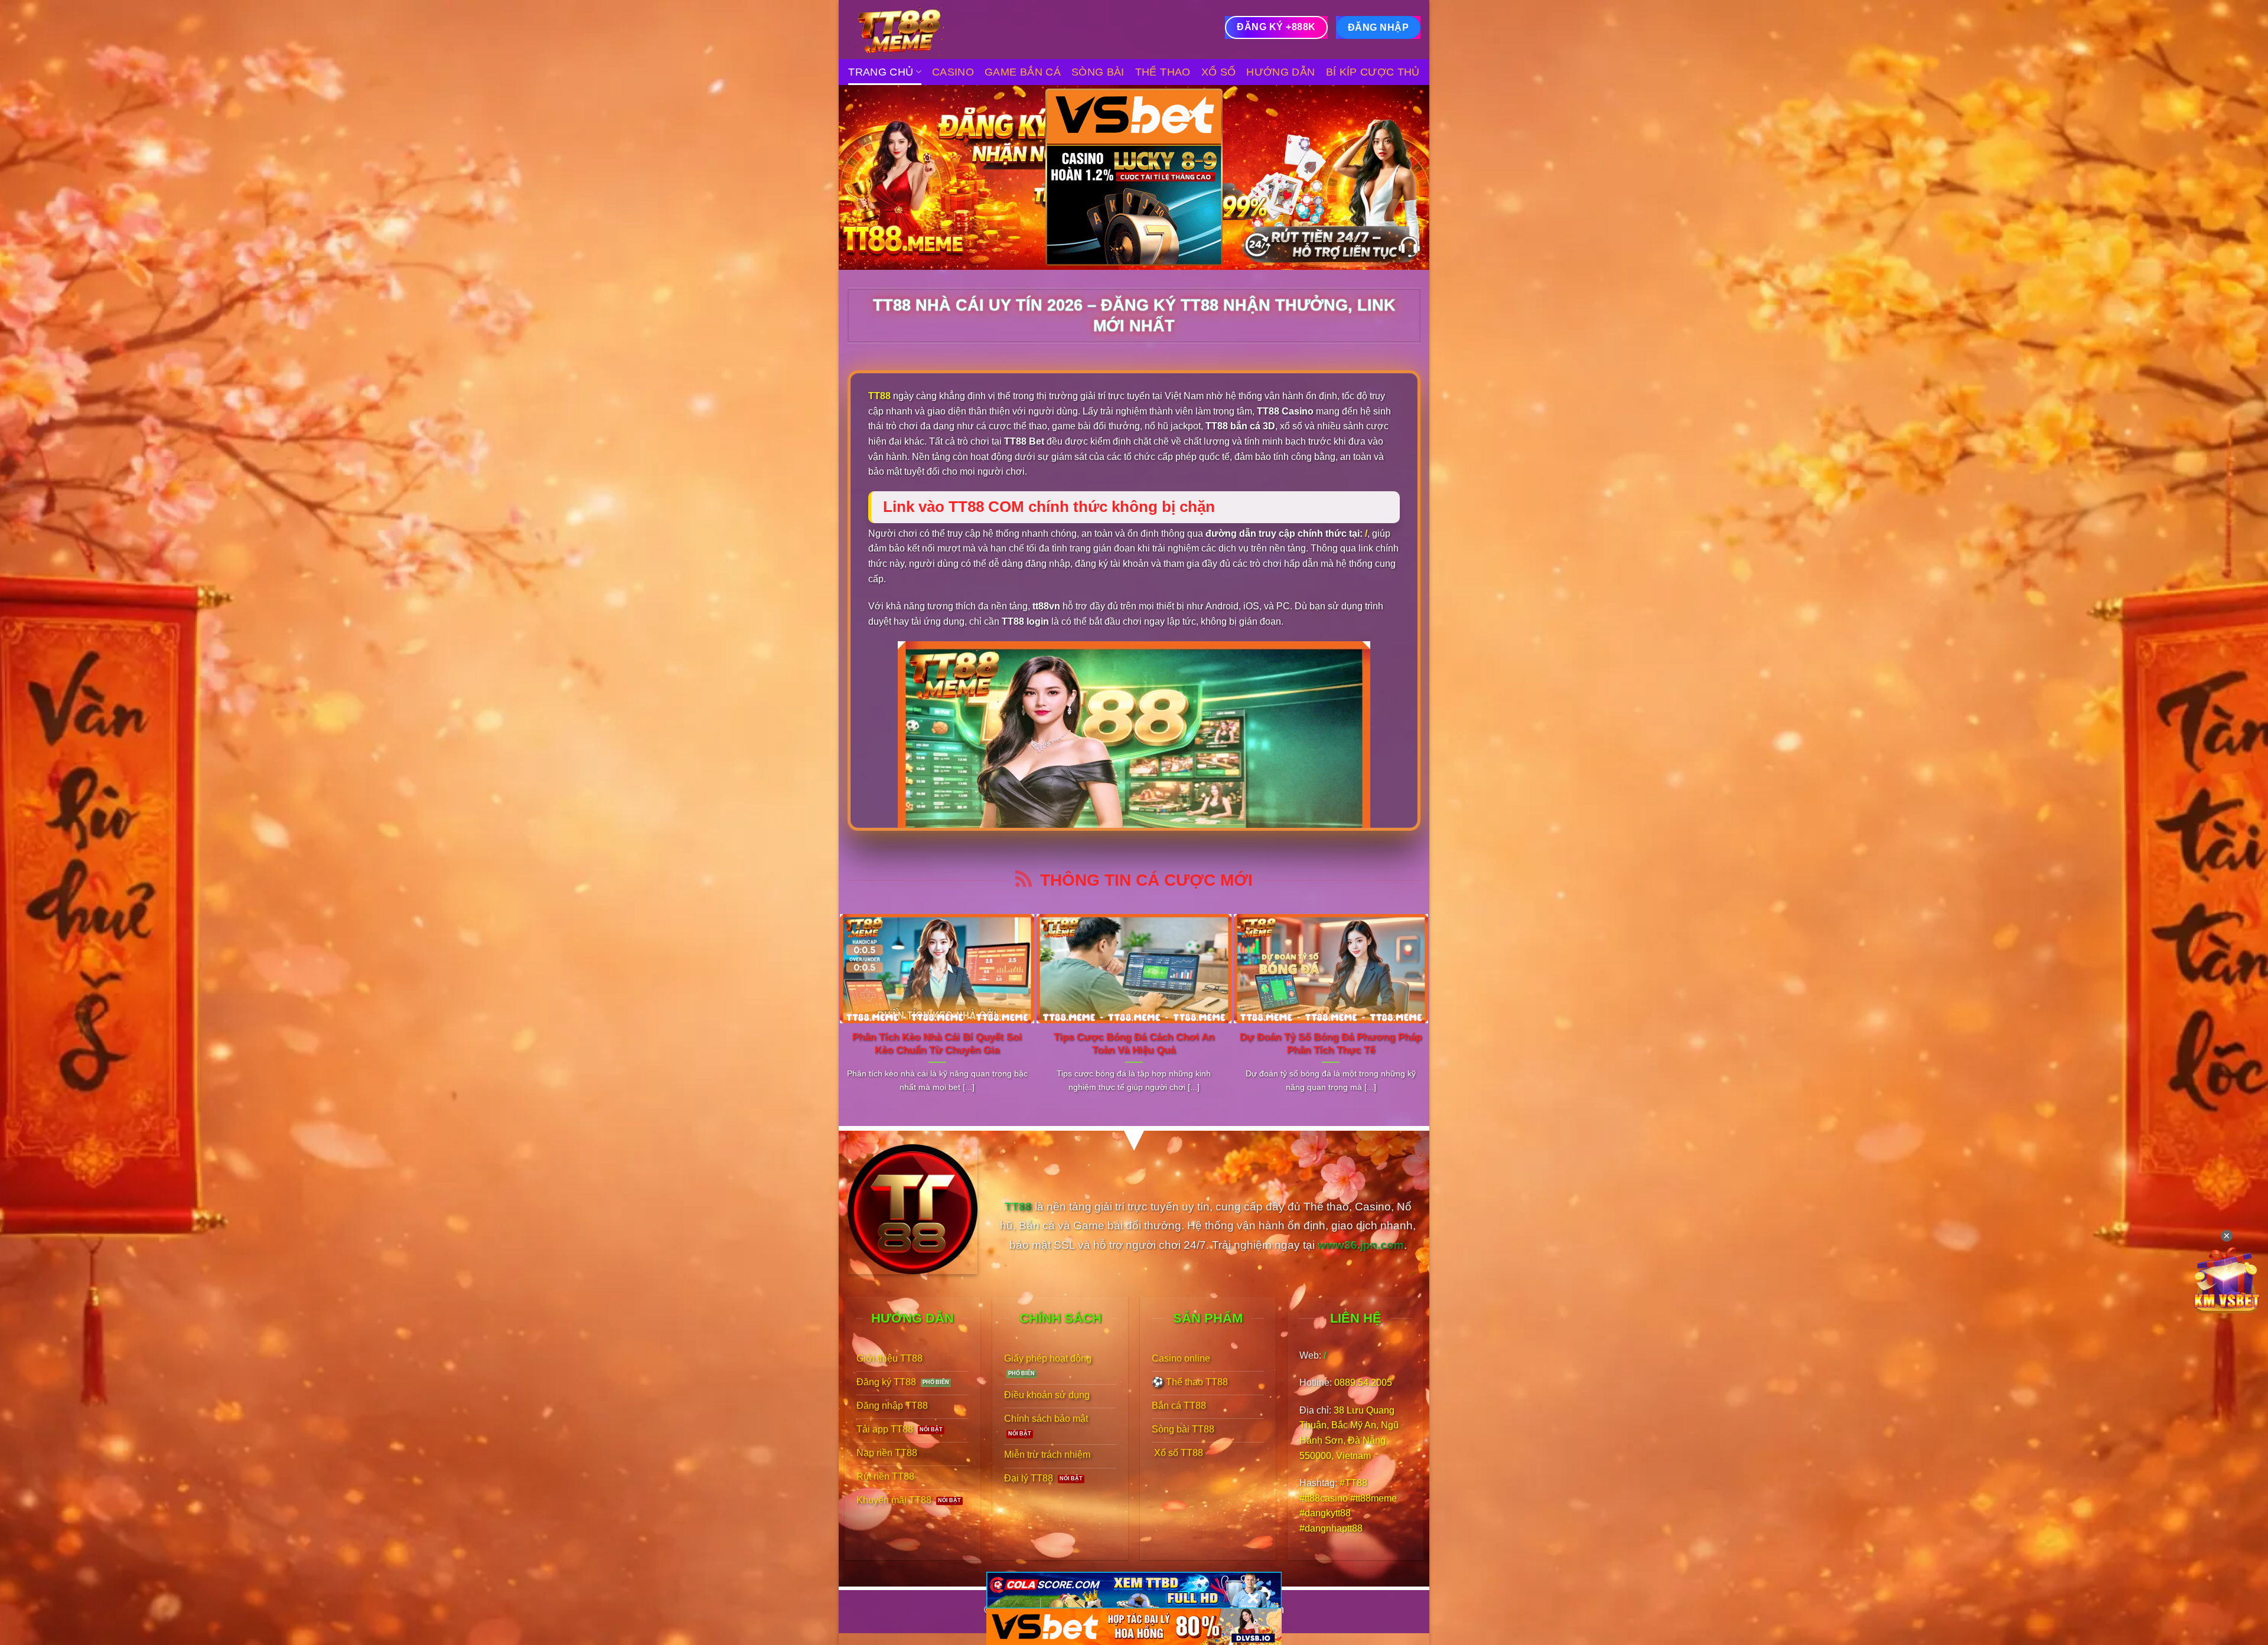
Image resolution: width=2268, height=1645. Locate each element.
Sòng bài (1098, 72)
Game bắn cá (1023, 72)
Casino (953, 72)
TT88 (879, 396)
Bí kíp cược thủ (1373, 72)
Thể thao (1163, 72)
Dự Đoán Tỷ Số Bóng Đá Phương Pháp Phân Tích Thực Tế (1331, 1044)
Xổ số (1219, 72)
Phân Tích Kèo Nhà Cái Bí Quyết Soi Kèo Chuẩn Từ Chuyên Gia (937, 1044)
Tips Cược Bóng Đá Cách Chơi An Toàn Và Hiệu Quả (1134, 1044)
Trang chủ (881, 72)
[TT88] (907, 30)
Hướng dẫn (1280, 72)
